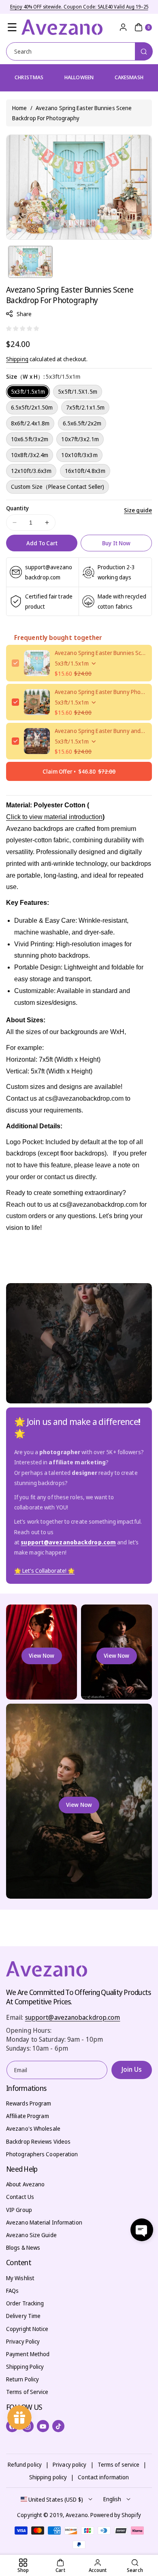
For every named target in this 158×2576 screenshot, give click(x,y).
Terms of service (119, 2464)
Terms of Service (27, 2392)
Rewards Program (29, 2103)
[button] (12, 27)
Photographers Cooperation (42, 2154)
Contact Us (20, 2197)
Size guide (138, 510)
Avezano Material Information (44, 2222)
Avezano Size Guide (31, 2235)
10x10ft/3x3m (79, 455)
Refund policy (25, 2464)
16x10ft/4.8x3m (85, 471)
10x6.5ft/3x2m (30, 439)
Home (19, 108)
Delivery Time (23, 2316)
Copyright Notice (27, 2329)
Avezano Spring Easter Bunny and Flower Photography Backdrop (100, 731)
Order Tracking (25, 2303)
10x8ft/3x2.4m (30, 455)
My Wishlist (20, 2278)
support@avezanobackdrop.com (73, 2017)
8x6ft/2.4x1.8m (30, 423)
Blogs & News (23, 2247)
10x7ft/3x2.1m (80, 439)
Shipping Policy (25, 2367)
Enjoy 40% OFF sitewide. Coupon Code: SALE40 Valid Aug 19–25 (79, 7)
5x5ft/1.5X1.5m (77, 391)
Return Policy (22, 2379)
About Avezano (25, 2184)
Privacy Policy (23, 2341)
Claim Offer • (79, 771)
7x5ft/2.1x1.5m (85, 407)
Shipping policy (48, 2477)
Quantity (17, 508)
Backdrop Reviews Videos (38, 2141)
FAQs (12, 2291)
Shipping (17, 359)
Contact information (103, 2477)
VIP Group (19, 2210)
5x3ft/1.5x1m (28, 391)
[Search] (144, 51)
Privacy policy (69, 2464)
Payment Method (28, 2354)
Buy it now (116, 543)
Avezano (77, 2515)
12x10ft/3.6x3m (31, 471)
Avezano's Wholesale (33, 2128)
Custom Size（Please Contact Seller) (58, 487)
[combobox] (79, 51)
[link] (44, 1571)
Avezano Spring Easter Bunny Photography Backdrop (100, 692)
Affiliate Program (28, 2116)
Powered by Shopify (116, 2515)
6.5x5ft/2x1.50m (32, 407)
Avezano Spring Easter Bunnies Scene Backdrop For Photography (100, 653)
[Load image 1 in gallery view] (30, 262)
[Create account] (123, 27)
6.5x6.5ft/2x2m (82, 423)
